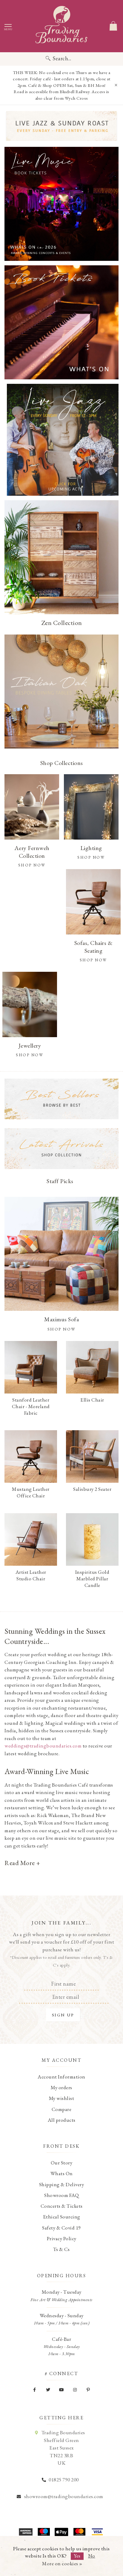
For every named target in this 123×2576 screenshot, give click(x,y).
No (92, 2556)
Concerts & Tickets (62, 2206)
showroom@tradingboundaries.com (64, 2496)
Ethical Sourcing (62, 2217)
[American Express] (26, 2532)
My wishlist (62, 2098)
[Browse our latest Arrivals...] (61, 1148)
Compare (62, 2109)
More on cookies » (62, 2563)
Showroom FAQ (61, 2195)
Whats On (62, 2173)
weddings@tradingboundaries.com (43, 1746)
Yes (77, 2556)
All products (62, 2120)
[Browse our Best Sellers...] (61, 1099)
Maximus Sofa (61, 1319)
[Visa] (97, 2532)
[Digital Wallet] (61, 2532)
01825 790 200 (64, 2480)
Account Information (61, 2077)
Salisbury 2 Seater (92, 1489)
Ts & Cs (61, 2249)
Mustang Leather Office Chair (31, 1492)
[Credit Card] (44, 2532)
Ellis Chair (92, 1400)
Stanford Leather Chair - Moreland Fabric (31, 1406)
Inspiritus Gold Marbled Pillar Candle (92, 1579)
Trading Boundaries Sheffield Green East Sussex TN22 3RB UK (63, 2448)
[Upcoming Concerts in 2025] (61, 204)
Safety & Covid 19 (61, 2228)
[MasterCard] (79, 2532)
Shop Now (62, 1329)
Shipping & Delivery (62, 2184)
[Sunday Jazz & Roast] (61, 126)
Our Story (62, 2163)
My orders (61, 2087)
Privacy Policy (62, 2238)
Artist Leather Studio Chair (31, 1575)
